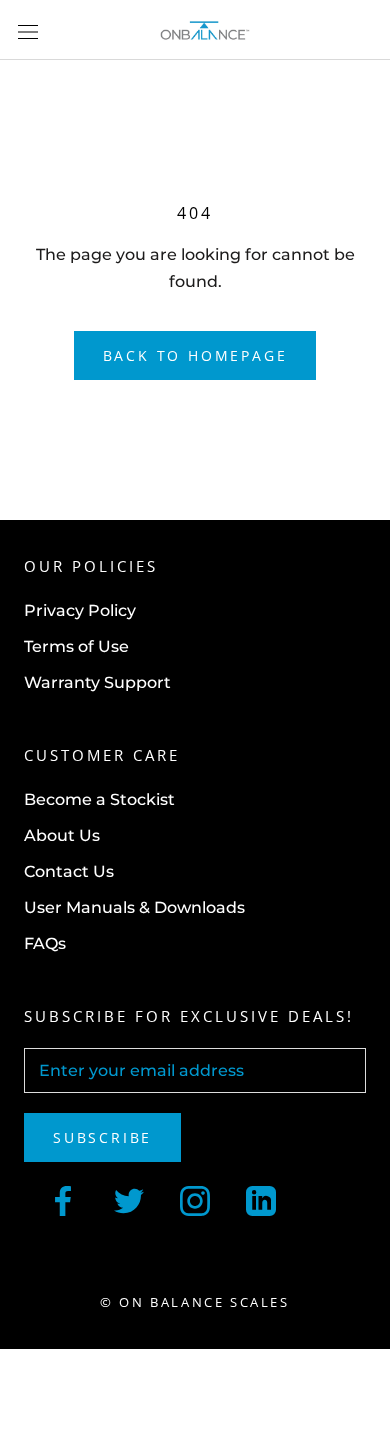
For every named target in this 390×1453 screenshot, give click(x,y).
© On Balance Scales (194, 1302)
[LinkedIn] (261, 1199)
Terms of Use (76, 646)
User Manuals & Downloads (134, 907)
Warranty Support (97, 682)
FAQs (45, 943)
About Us (62, 835)
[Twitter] (129, 1199)
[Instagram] (195, 1199)
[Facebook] (63, 1199)
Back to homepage (195, 355)
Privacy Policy (80, 610)
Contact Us (69, 871)
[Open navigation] (28, 30)
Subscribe (102, 1137)
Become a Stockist (99, 799)
